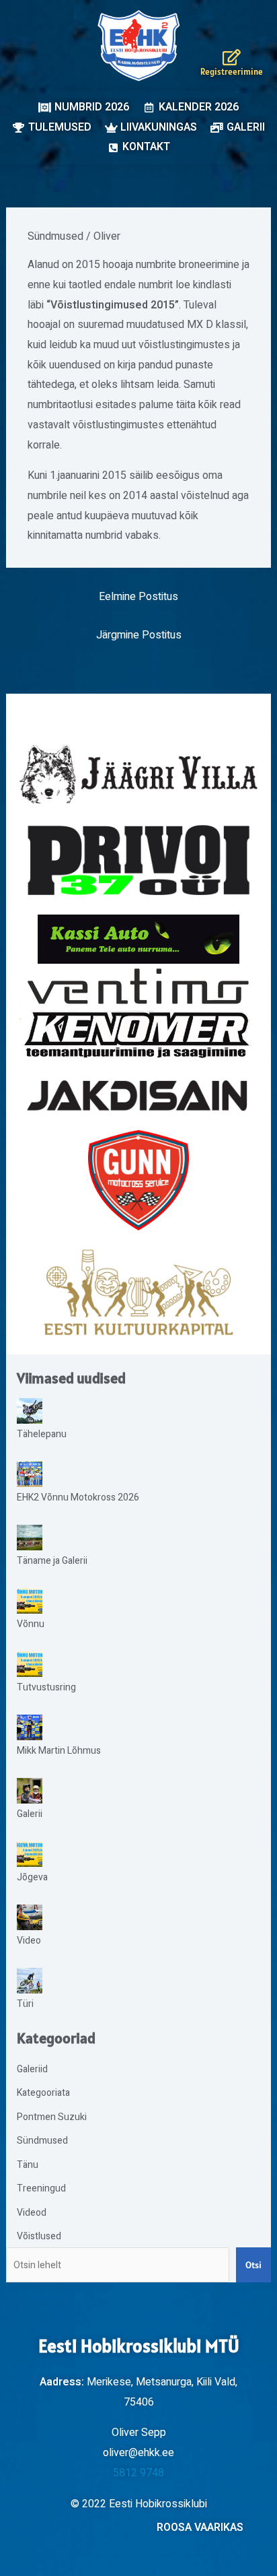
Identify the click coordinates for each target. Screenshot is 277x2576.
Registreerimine (232, 72)
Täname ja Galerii (52, 1561)
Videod (32, 2213)
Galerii (30, 1814)
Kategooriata (43, 2093)
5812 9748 (138, 2473)
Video (29, 1941)
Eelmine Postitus (138, 597)
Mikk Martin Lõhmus (59, 1751)
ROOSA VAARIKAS (200, 2528)
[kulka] (138, 1292)
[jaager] (139, 774)
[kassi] (139, 939)
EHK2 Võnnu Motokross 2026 (78, 1497)
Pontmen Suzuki (52, 2117)
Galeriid (32, 2069)
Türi (25, 2004)
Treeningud (41, 2188)
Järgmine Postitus (139, 635)
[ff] (139, 1013)
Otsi (253, 2265)
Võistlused (39, 2236)
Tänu (28, 2165)
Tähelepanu (42, 1434)
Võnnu (31, 1624)
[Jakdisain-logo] (139, 1096)
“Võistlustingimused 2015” (113, 305)
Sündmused (55, 236)
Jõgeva (32, 1877)
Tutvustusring (46, 1687)
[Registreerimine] (232, 57)
